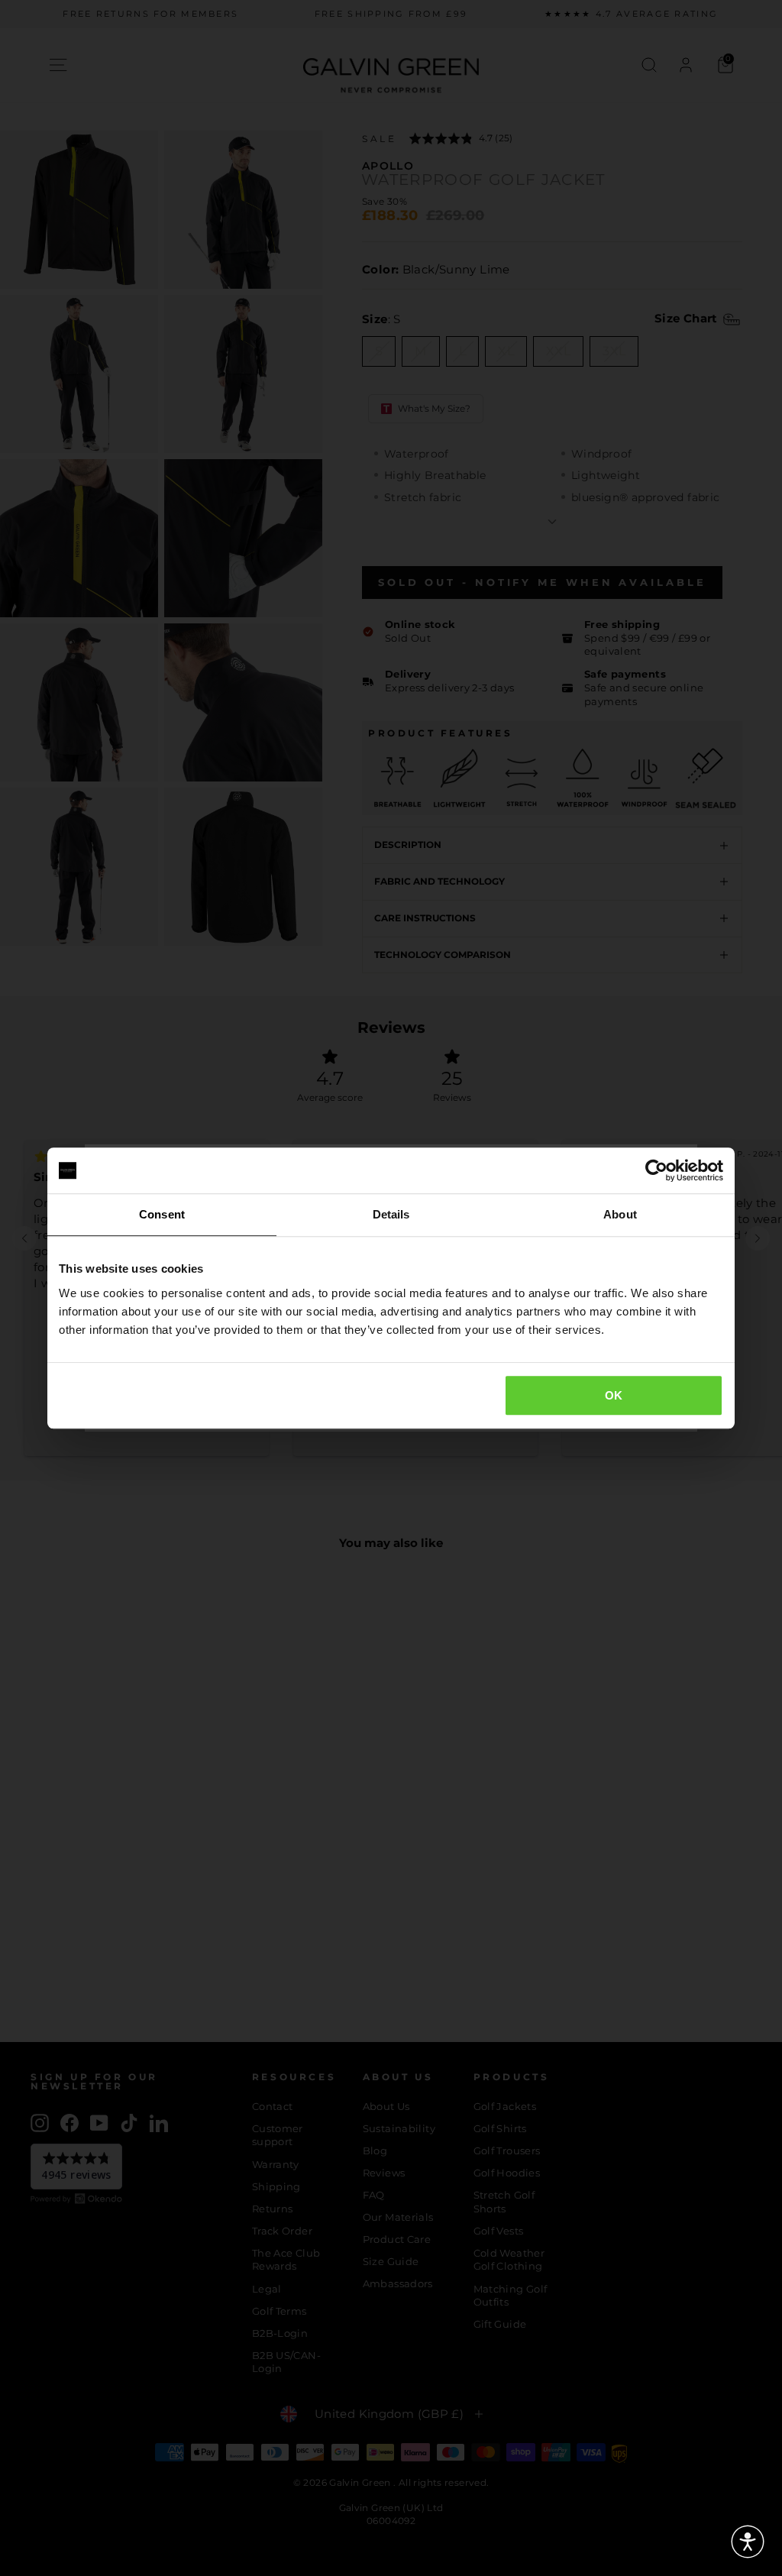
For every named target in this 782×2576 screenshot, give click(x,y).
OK (614, 1395)
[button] (748, 2542)
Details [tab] (391, 1214)
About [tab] (620, 1214)
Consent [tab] (162, 1214)
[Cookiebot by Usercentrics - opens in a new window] (656, 1170)
